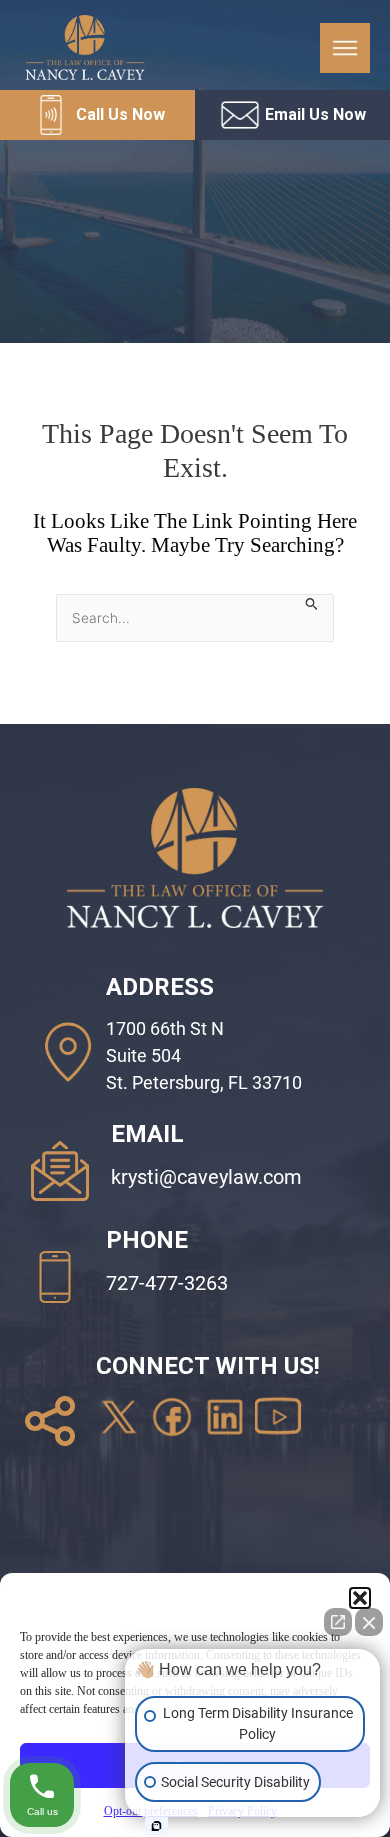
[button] (360, 1598)
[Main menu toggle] (345, 48)
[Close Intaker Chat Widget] (369, 1622)
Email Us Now (315, 114)
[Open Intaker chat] (156, 1826)
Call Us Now (120, 114)
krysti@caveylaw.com (206, 1177)
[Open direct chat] (338, 1622)
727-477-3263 (167, 1283)
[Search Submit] (312, 603)
